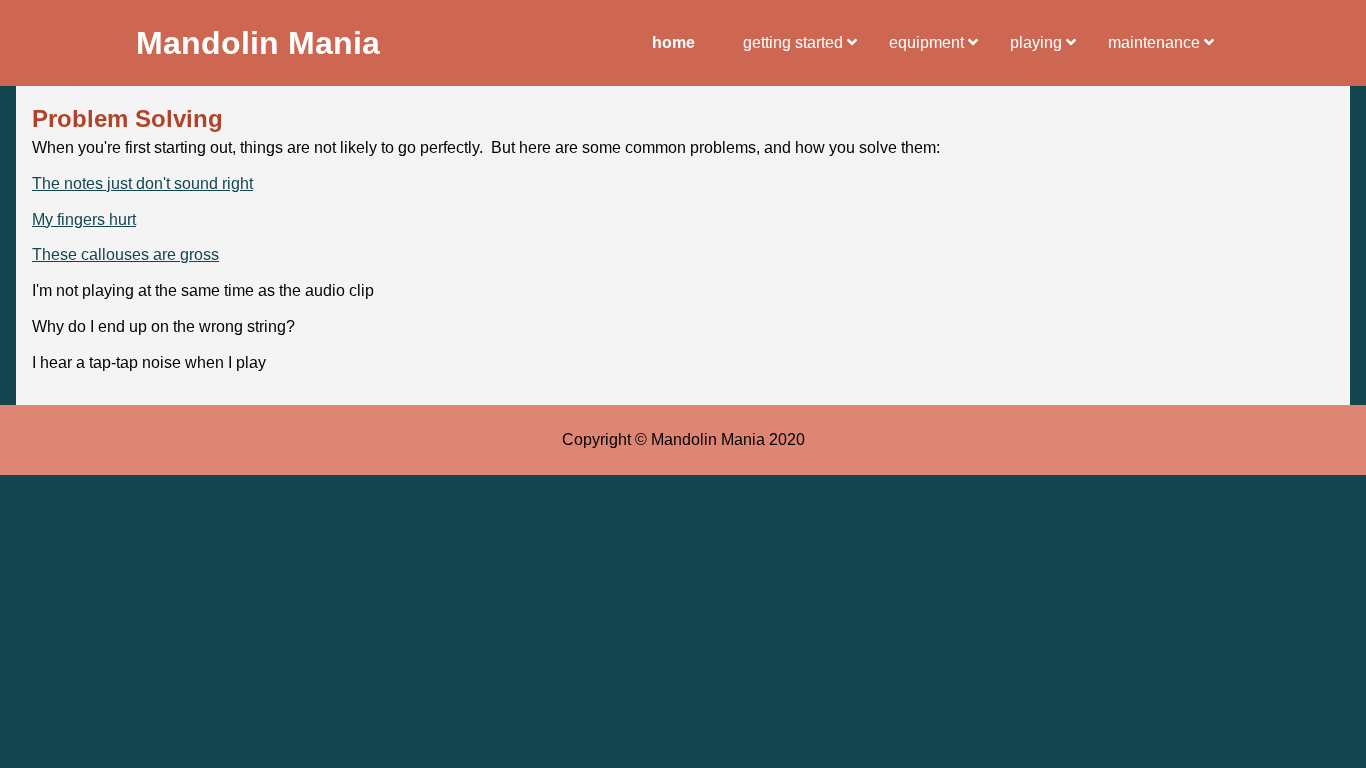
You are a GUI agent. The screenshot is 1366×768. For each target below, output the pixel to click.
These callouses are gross (125, 254)
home (673, 42)
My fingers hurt (84, 219)
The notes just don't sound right (142, 183)
